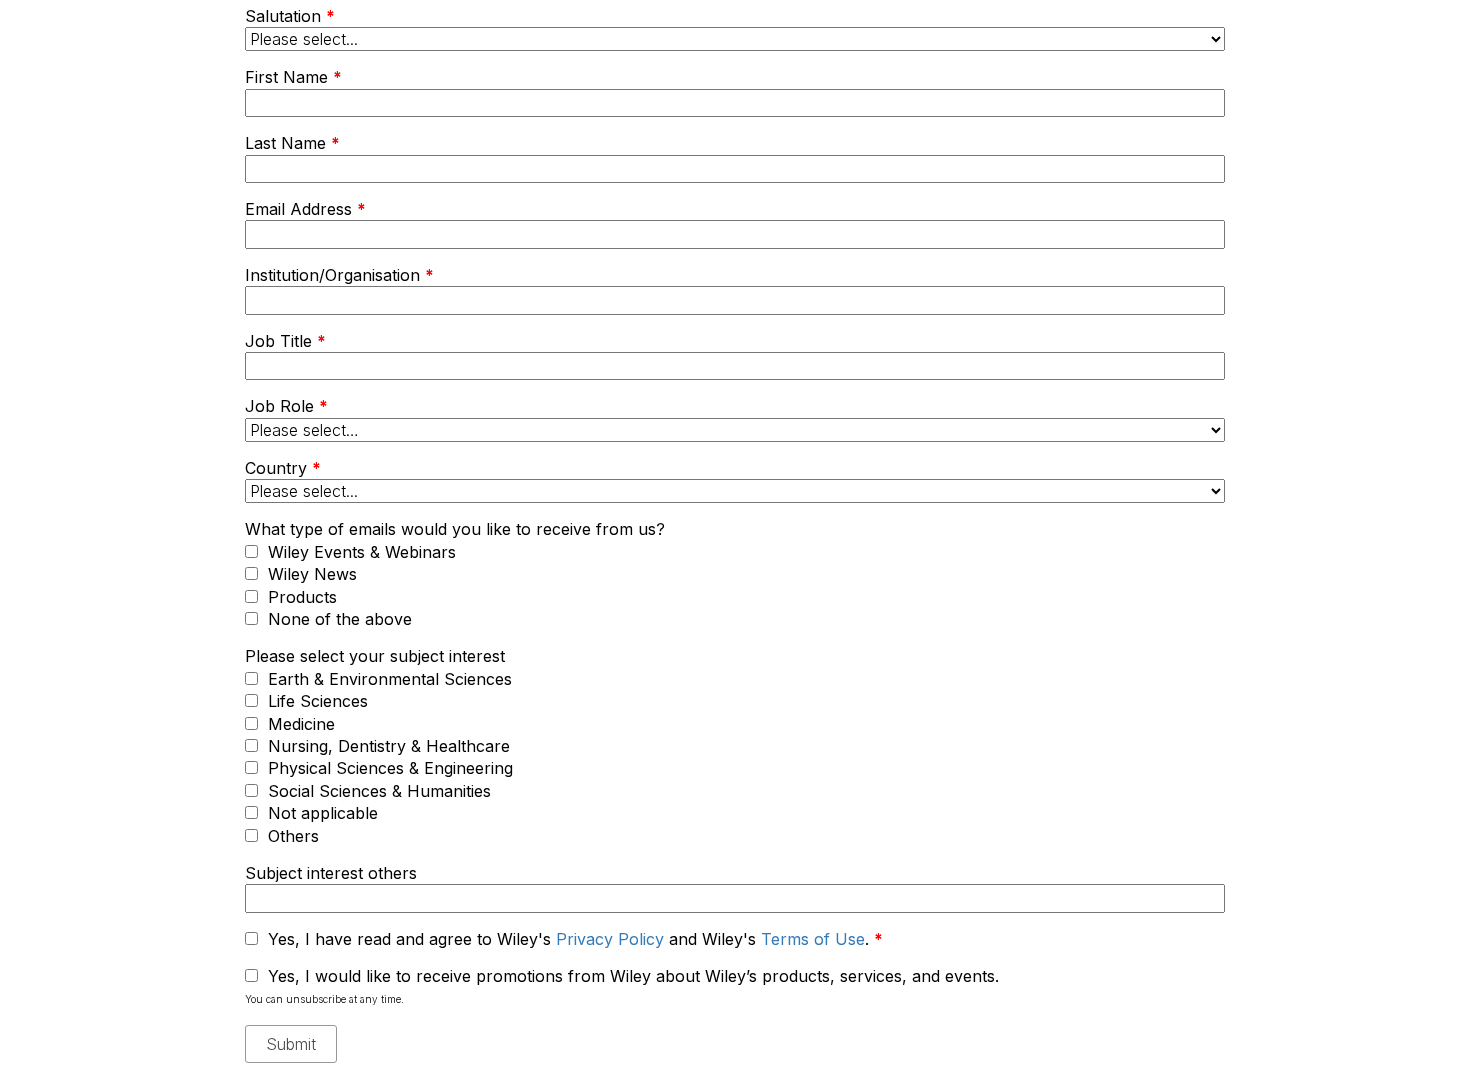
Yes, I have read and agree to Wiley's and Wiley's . (575, 939)
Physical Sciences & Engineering (390, 768)
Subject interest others (331, 873)
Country (283, 468)
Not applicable (323, 813)
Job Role (286, 406)
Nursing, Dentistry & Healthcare (389, 746)
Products (302, 597)
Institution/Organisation (339, 275)
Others (293, 836)
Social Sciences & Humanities (379, 791)
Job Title (285, 341)
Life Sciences (318, 701)
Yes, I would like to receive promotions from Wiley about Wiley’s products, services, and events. (633, 976)
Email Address (305, 209)
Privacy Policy (610, 939)
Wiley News (312, 574)
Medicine (301, 724)
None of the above (340, 619)
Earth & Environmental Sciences (390, 679)
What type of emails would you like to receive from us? (455, 529)
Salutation (290, 16)
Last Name (292, 143)
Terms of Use (813, 939)
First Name (293, 77)
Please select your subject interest (375, 656)
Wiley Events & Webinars (362, 552)
